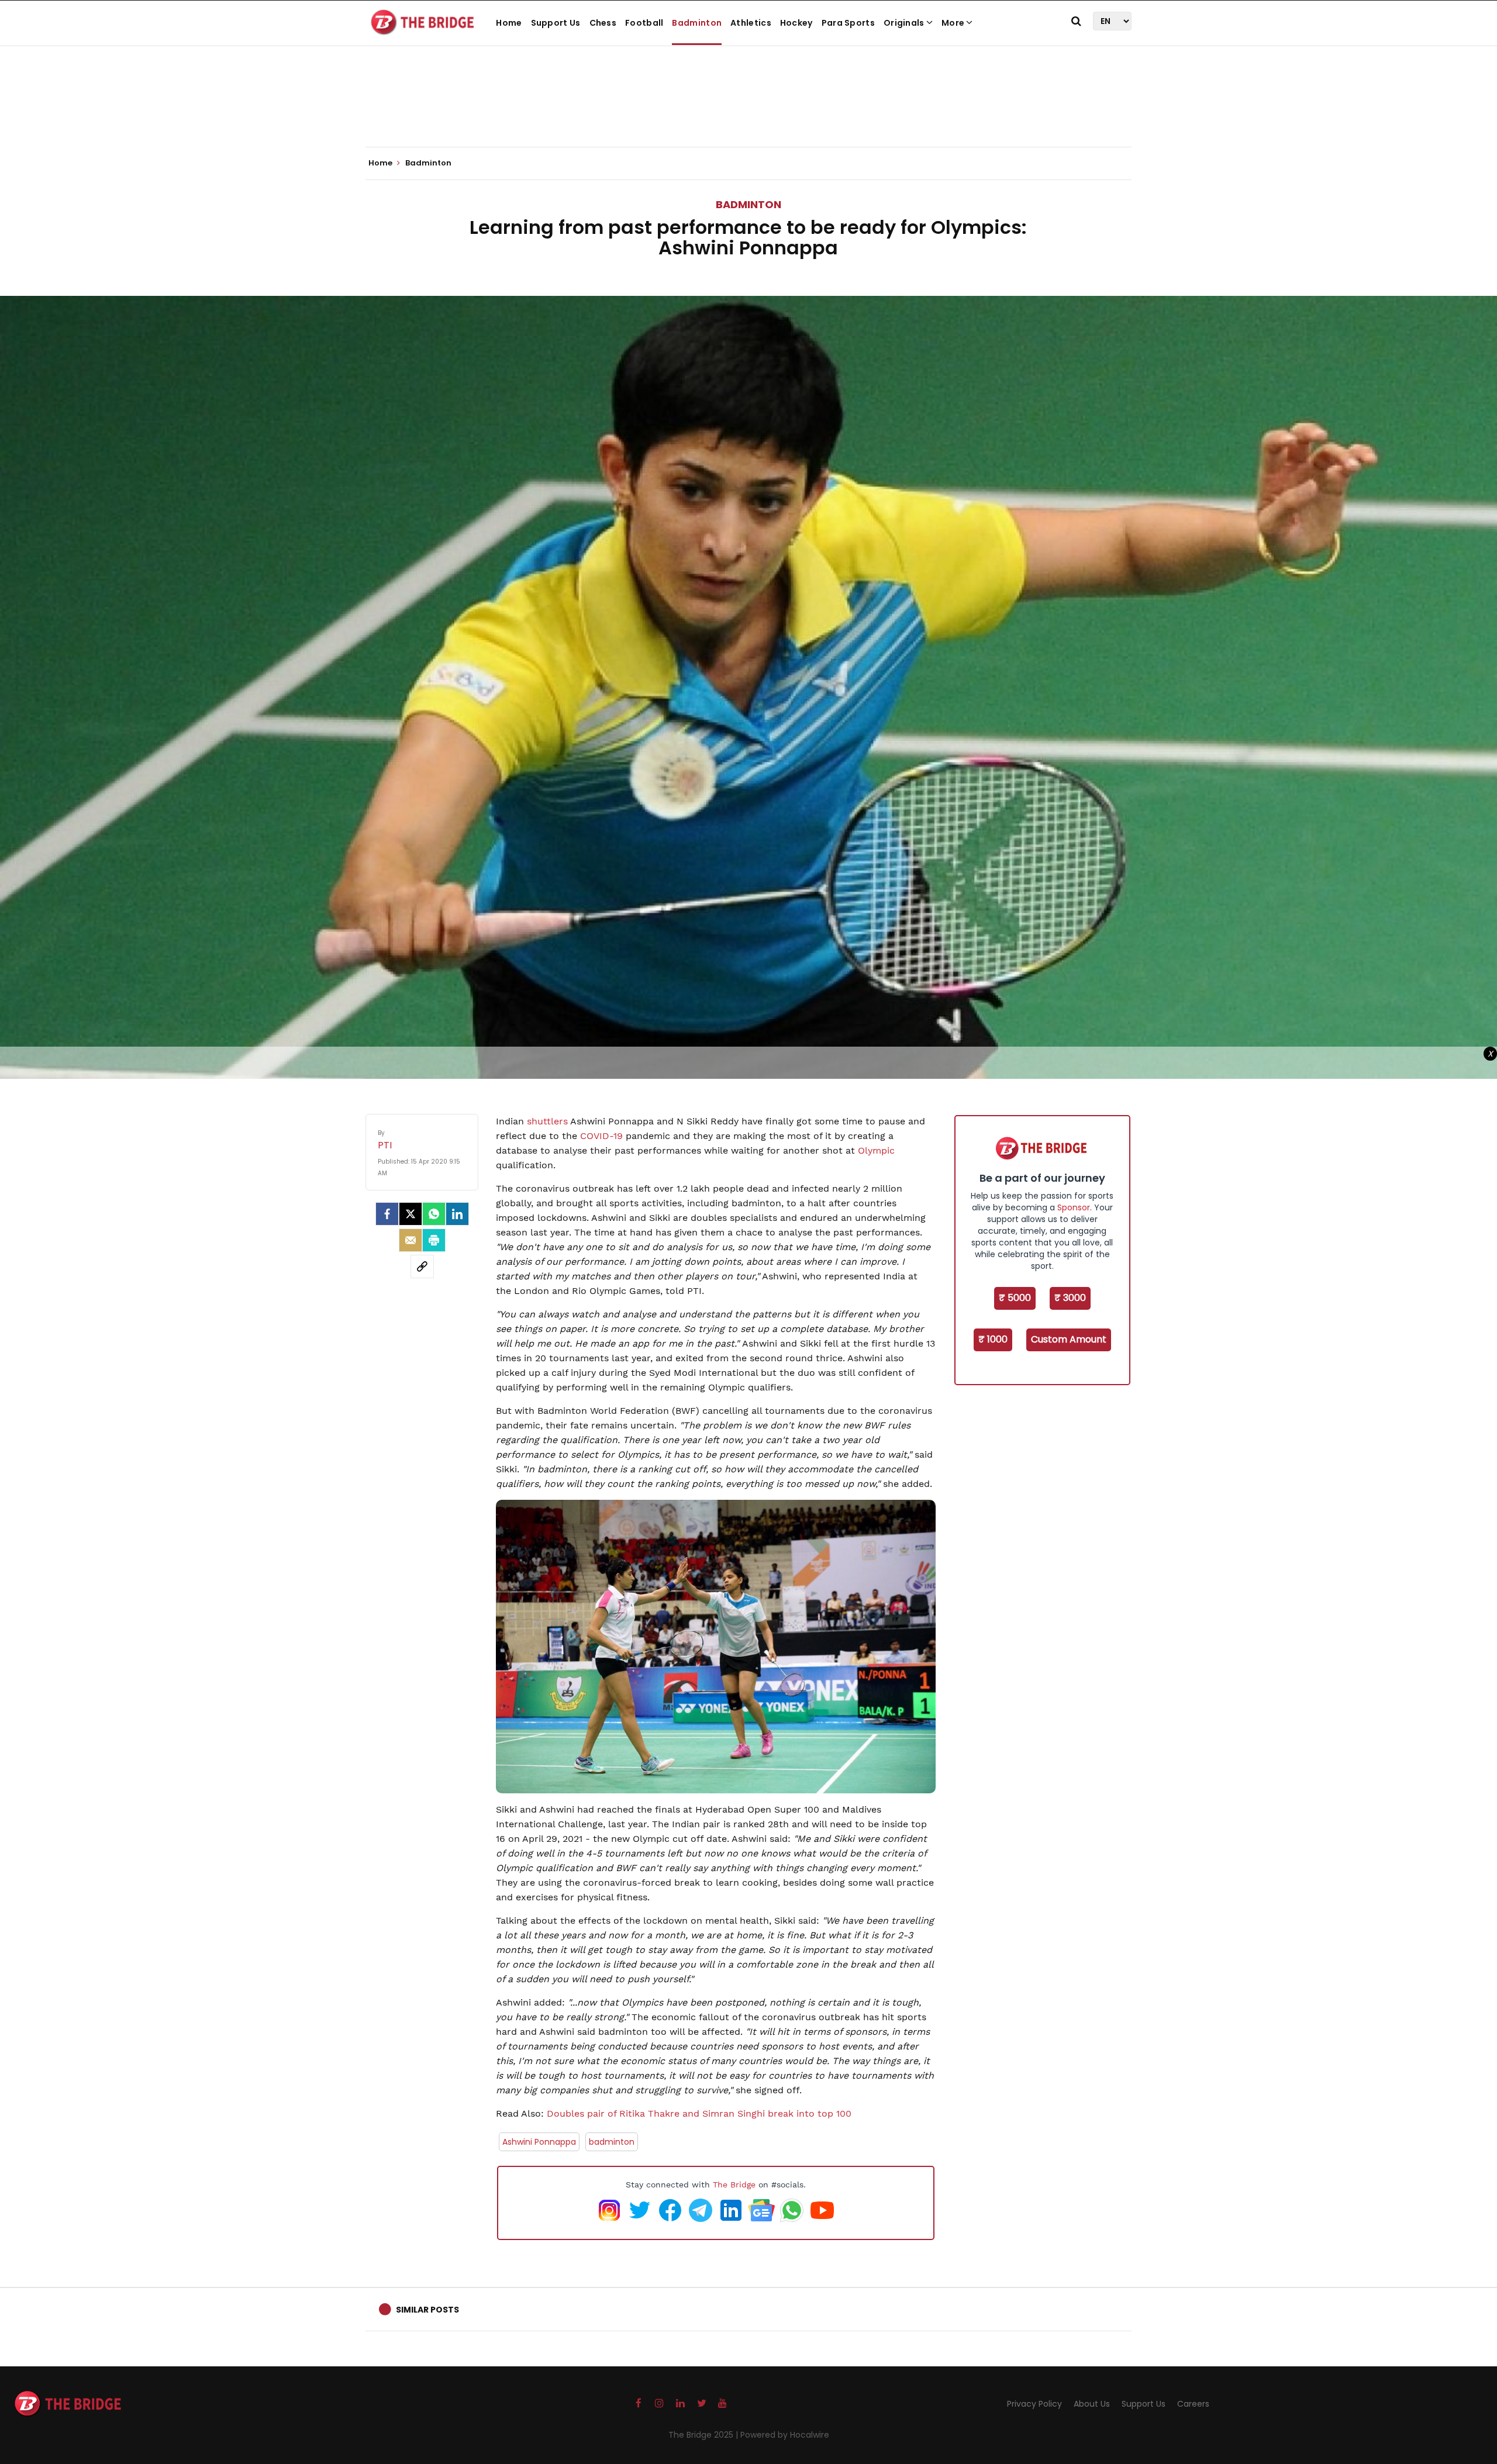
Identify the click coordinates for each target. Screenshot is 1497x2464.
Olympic (875, 1150)
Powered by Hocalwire (785, 2435)
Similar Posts (427, 2310)
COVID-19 (601, 1136)
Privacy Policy (1034, 2404)
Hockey (796, 23)
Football (644, 23)
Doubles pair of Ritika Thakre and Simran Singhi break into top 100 (699, 2113)
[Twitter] (411, 1214)
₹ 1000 (993, 1339)
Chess (603, 23)
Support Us (556, 23)
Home (509, 23)
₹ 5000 (1015, 1298)
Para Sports (848, 23)
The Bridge (734, 2185)
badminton (612, 2142)
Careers (1193, 2404)
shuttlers (547, 1121)
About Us (1092, 2404)
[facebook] (387, 1214)
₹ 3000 (1070, 1298)
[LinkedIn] (457, 1214)
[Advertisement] (748, 111)
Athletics (751, 23)
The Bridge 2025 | (704, 2435)
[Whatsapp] (434, 1214)
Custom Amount (1069, 1339)
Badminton (697, 23)
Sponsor (1074, 1207)
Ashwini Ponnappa (539, 2142)
